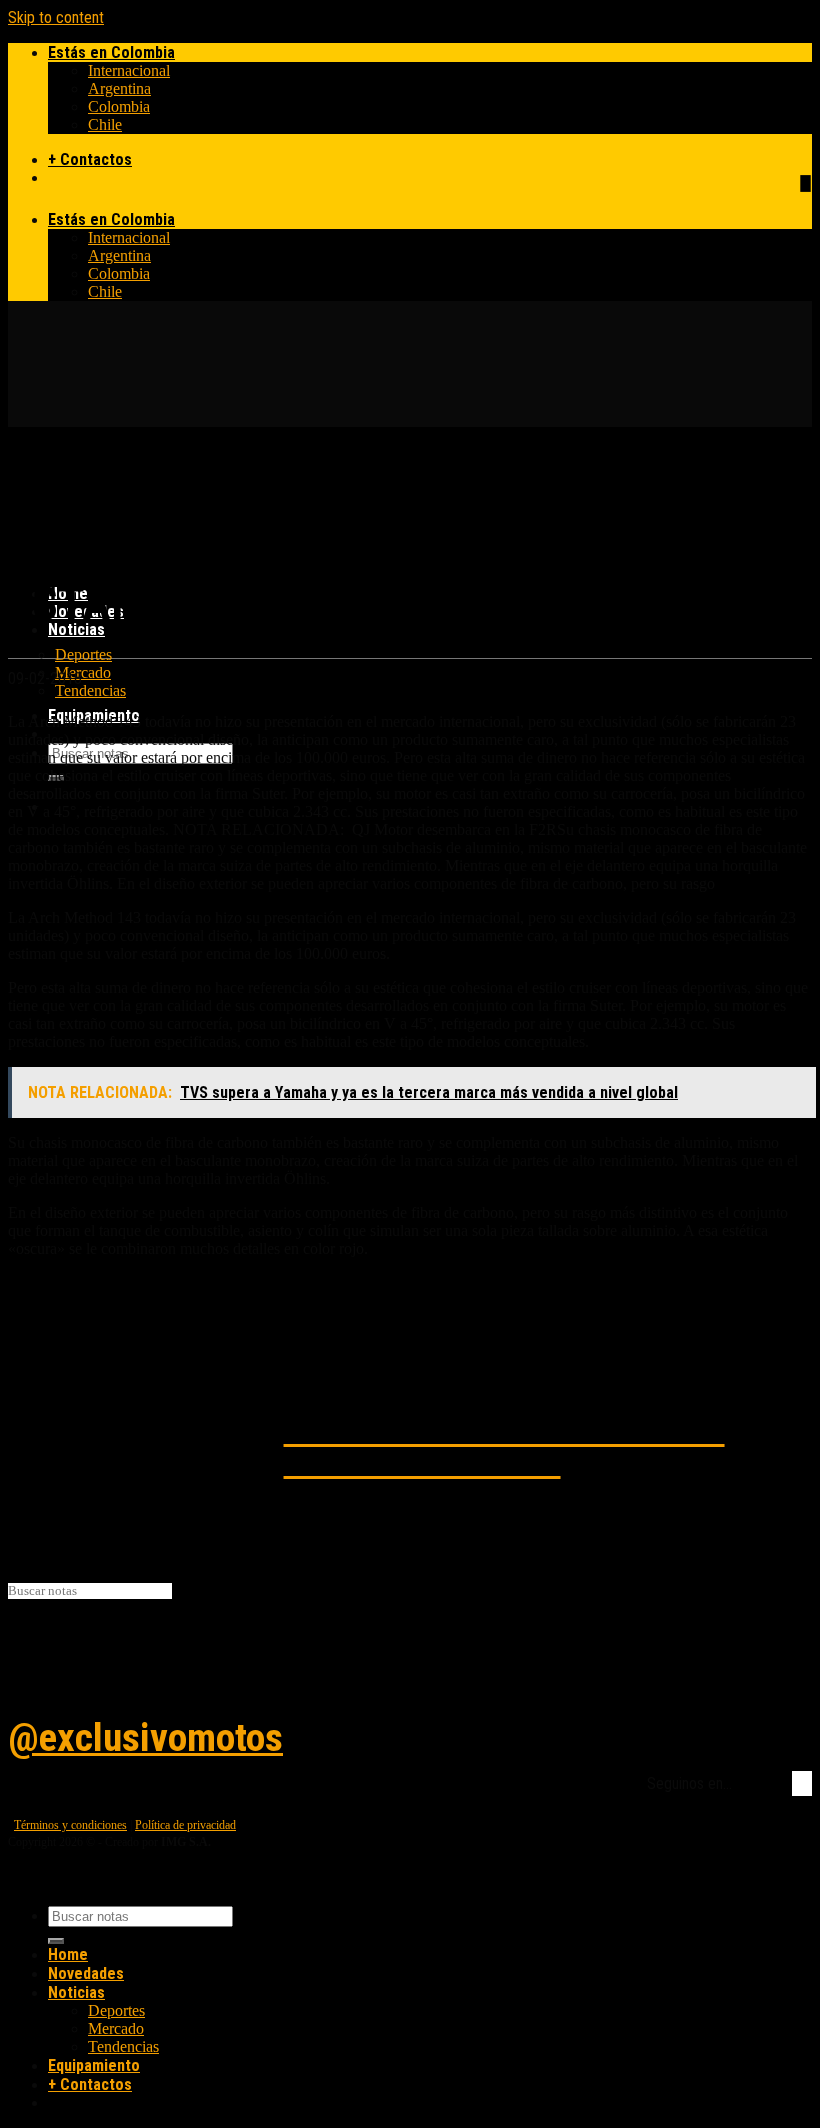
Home (68, 1954)
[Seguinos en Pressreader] (805, 183)
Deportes (83, 654)
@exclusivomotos (145, 1738)
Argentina (119, 88)
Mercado (83, 672)
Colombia (119, 106)
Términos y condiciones (70, 1825)
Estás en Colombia (111, 52)
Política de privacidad (185, 1825)
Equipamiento (94, 2065)
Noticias (76, 629)
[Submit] (56, 1941)
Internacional (129, 70)
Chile (105, 124)
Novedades (86, 1973)
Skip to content (56, 17)
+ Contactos (90, 159)
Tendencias (90, 690)
